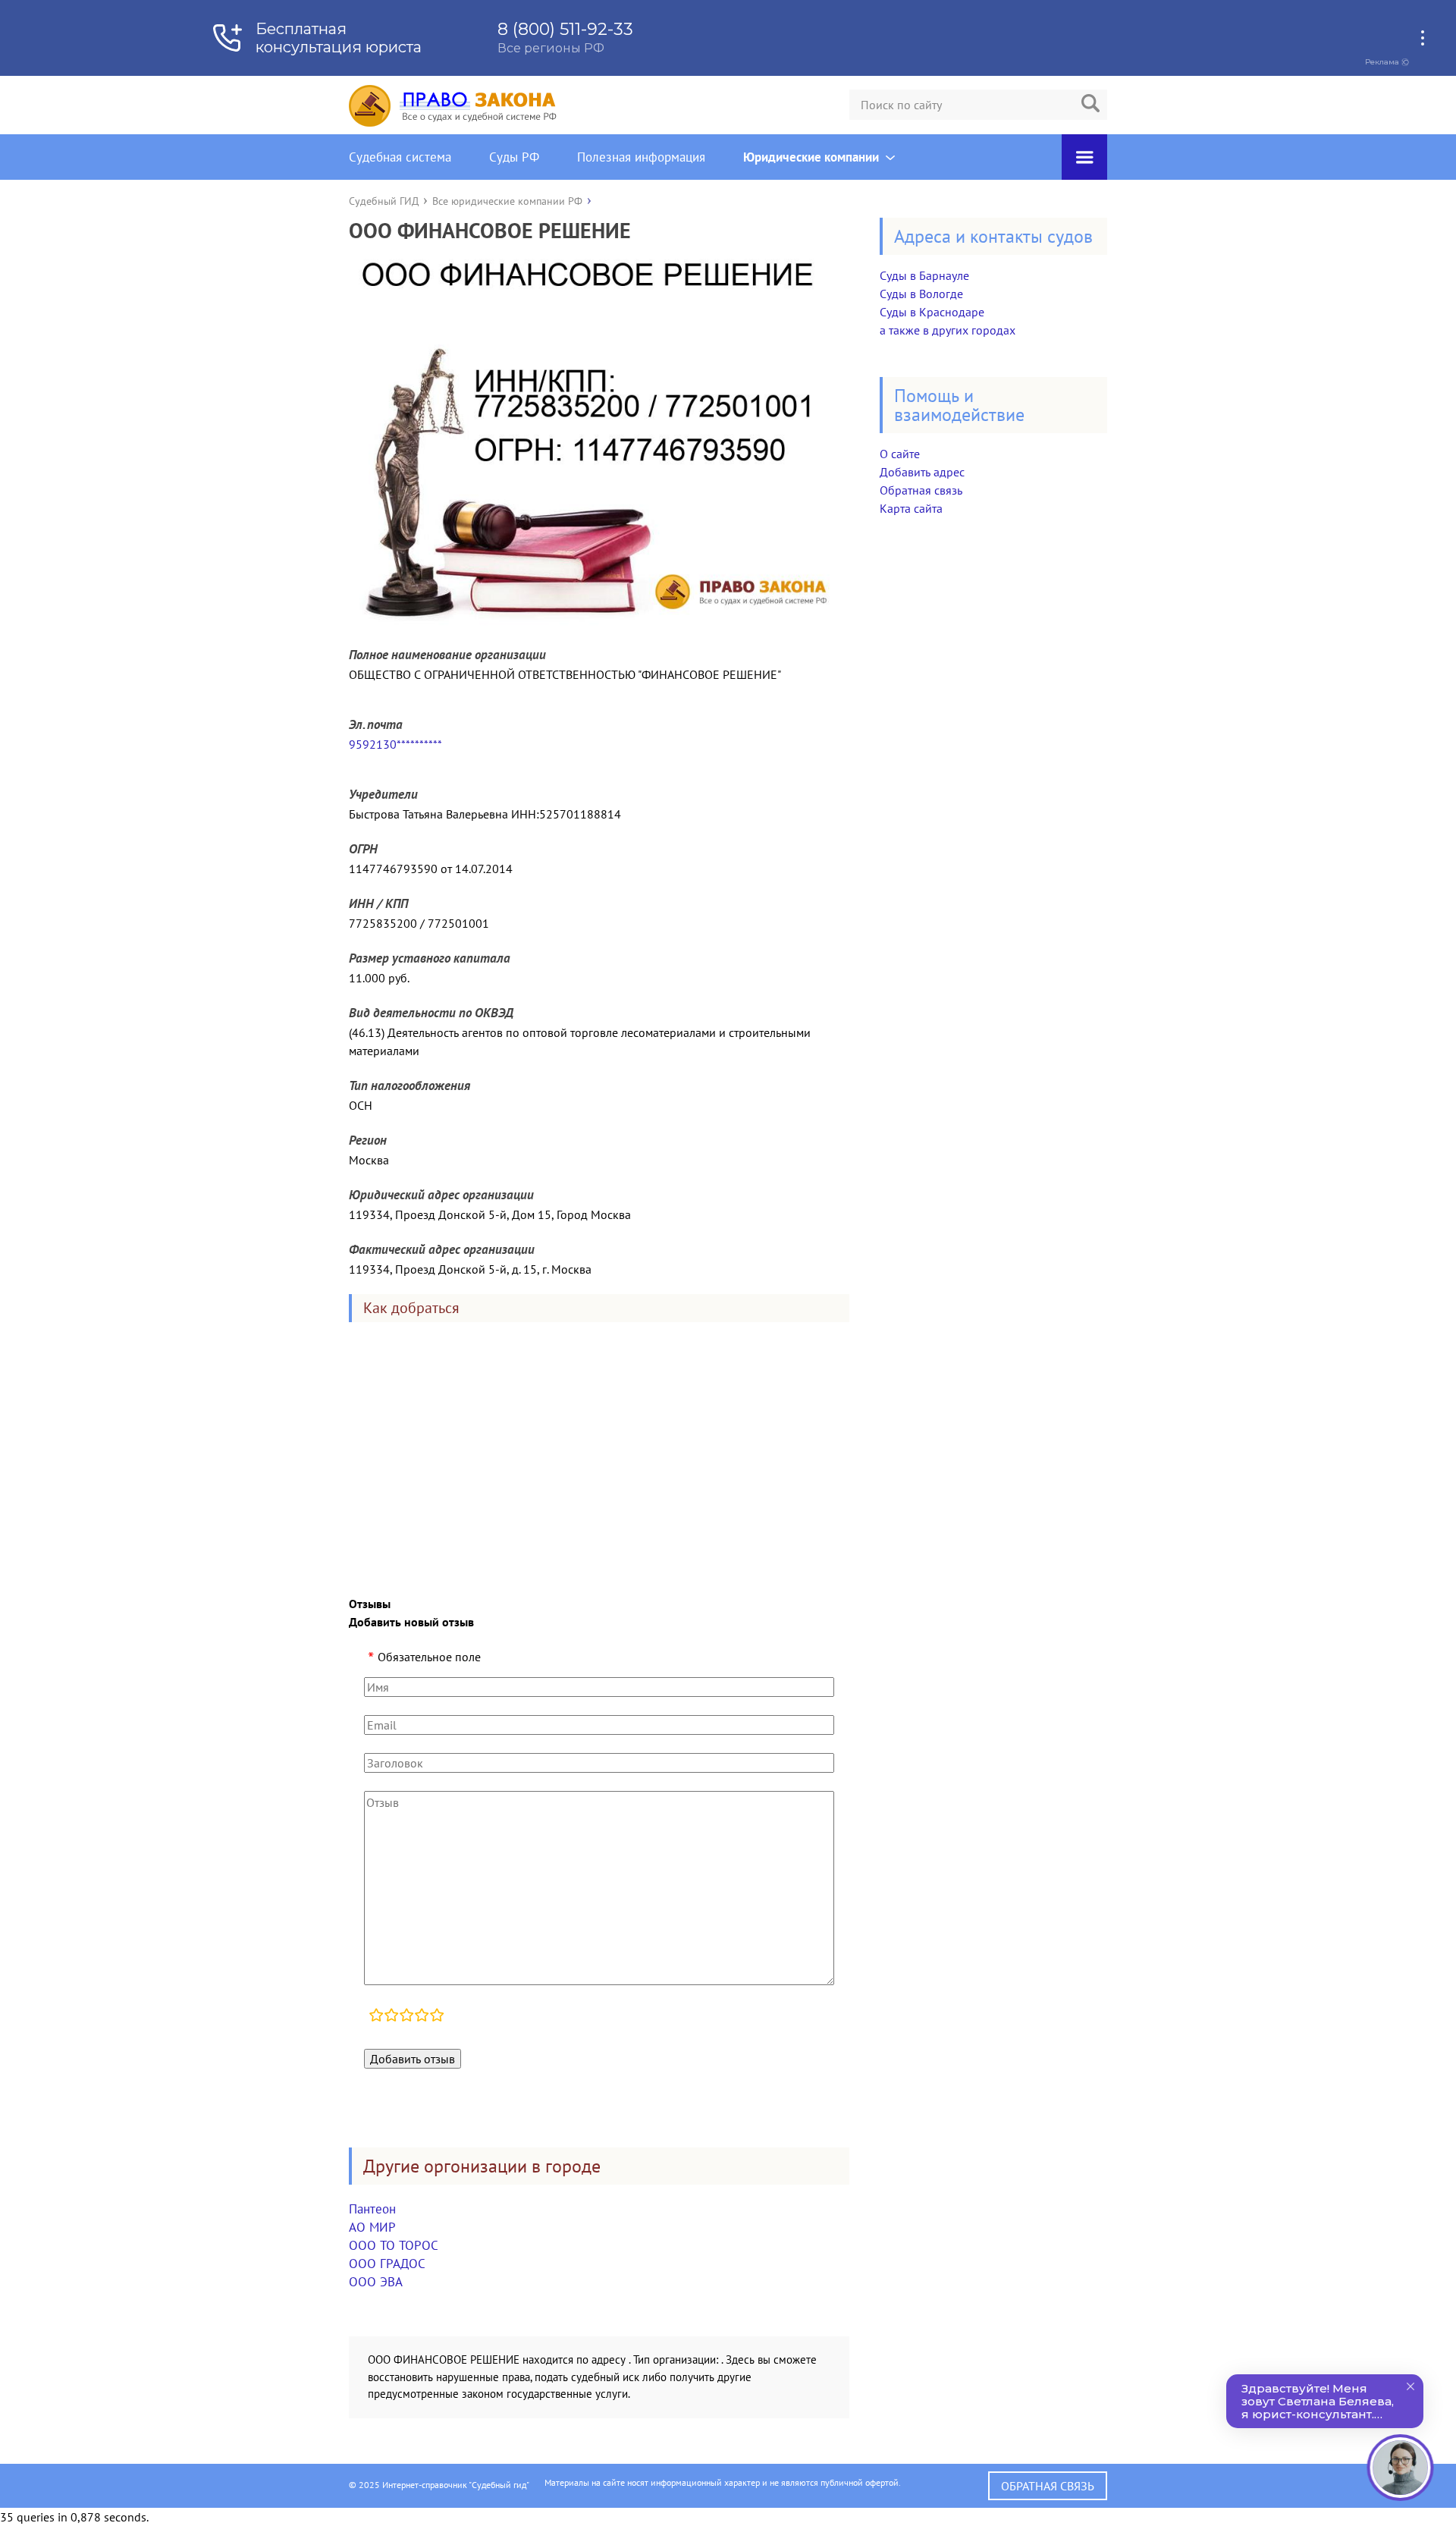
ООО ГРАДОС (387, 2264)
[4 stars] (422, 2017)
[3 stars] (406, 2017)
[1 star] (376, 2017)
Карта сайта (911, 508)
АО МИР (372, 2227)
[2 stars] (391, 2017)
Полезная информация (641, 157)
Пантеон (372, 2209)
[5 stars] (437, 2017)
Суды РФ (514, 157)
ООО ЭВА (376, 2282)
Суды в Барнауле (924, 275)
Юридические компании (811, 157)
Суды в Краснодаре (932, 312)
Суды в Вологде (921, 294)
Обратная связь (921, 490)
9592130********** (395, 744)
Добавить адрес (922, 472)
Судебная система (400, 157)
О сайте (900, 454)
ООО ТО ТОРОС (394, 2245)
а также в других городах (948, 330)
